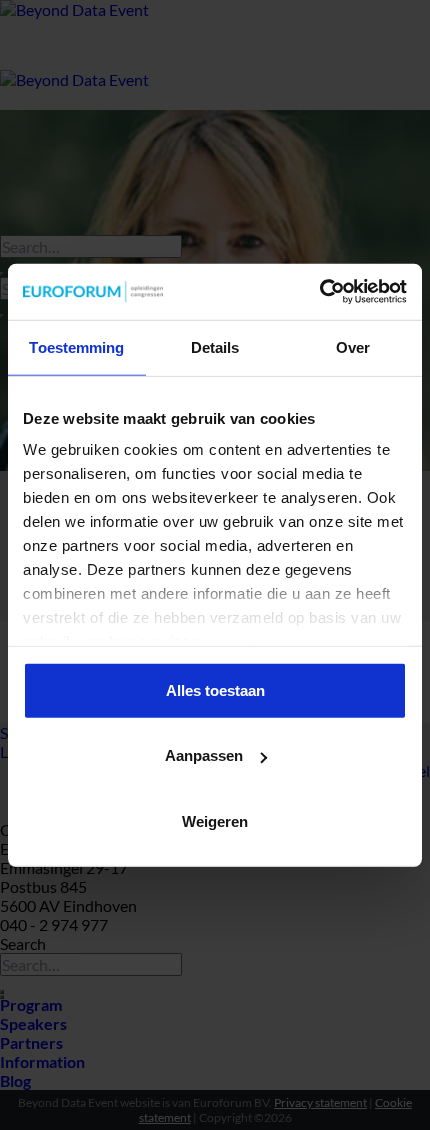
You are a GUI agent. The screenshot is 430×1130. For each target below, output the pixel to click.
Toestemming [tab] (76, 346)
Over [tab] (353, 346)
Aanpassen (204, 755)
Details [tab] (215, 346)
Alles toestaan (215, 689)
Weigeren (215, 820)
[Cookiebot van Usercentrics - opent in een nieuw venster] (319, 292)
